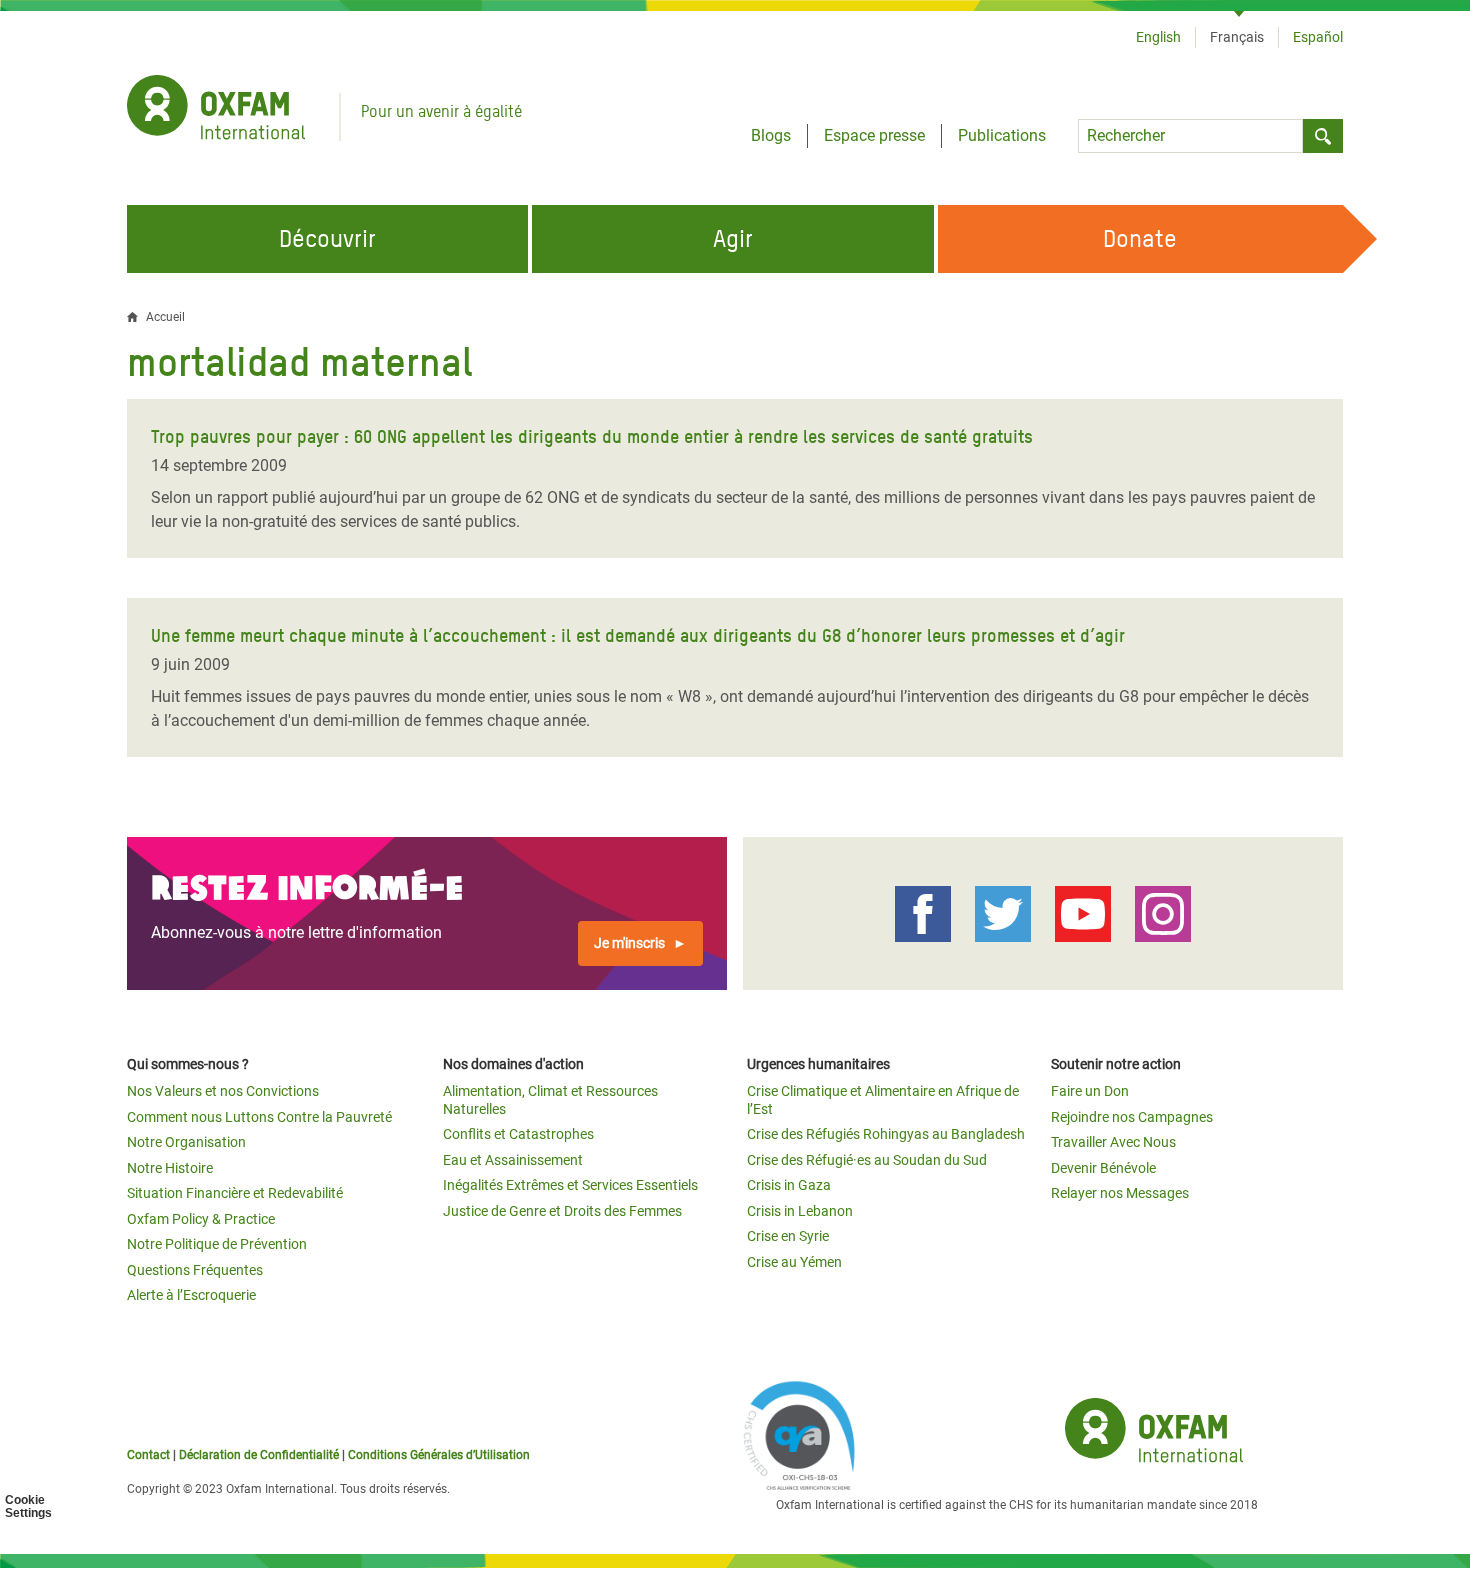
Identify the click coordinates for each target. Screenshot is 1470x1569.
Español (1318, 37)
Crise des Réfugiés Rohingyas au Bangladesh (886, 1134)
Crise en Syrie (788, 1236)
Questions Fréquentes (195, 1270)
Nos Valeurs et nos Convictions (223, 1091)
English (1158, 37)
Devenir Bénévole (1103, 1168)
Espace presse (874, 135)
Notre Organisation (186, 1142)
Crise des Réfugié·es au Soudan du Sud (867, 1160)
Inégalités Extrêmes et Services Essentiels (570, 1185)
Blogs (771, 135)
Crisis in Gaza (789, 1185)
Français (1237, 37)
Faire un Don (1090, 1091)
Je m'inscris (629, 943)
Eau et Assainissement (513, 1160)
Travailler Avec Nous (1113, 1142)
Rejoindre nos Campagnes (1132, 1117)
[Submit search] (1323, 136)
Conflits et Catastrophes (518, 1134)
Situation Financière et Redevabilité (235, 1193)
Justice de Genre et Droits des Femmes (562, 1211)
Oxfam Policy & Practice (201, 1219)
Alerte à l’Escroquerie (191, 1295)
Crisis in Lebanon (800, 1211)
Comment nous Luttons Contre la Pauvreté (259, 1117)
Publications (1002, 135)
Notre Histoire (170, 1168)
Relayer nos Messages (1120, 1193)
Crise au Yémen (794, 1262)
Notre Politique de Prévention (217, 1244)
